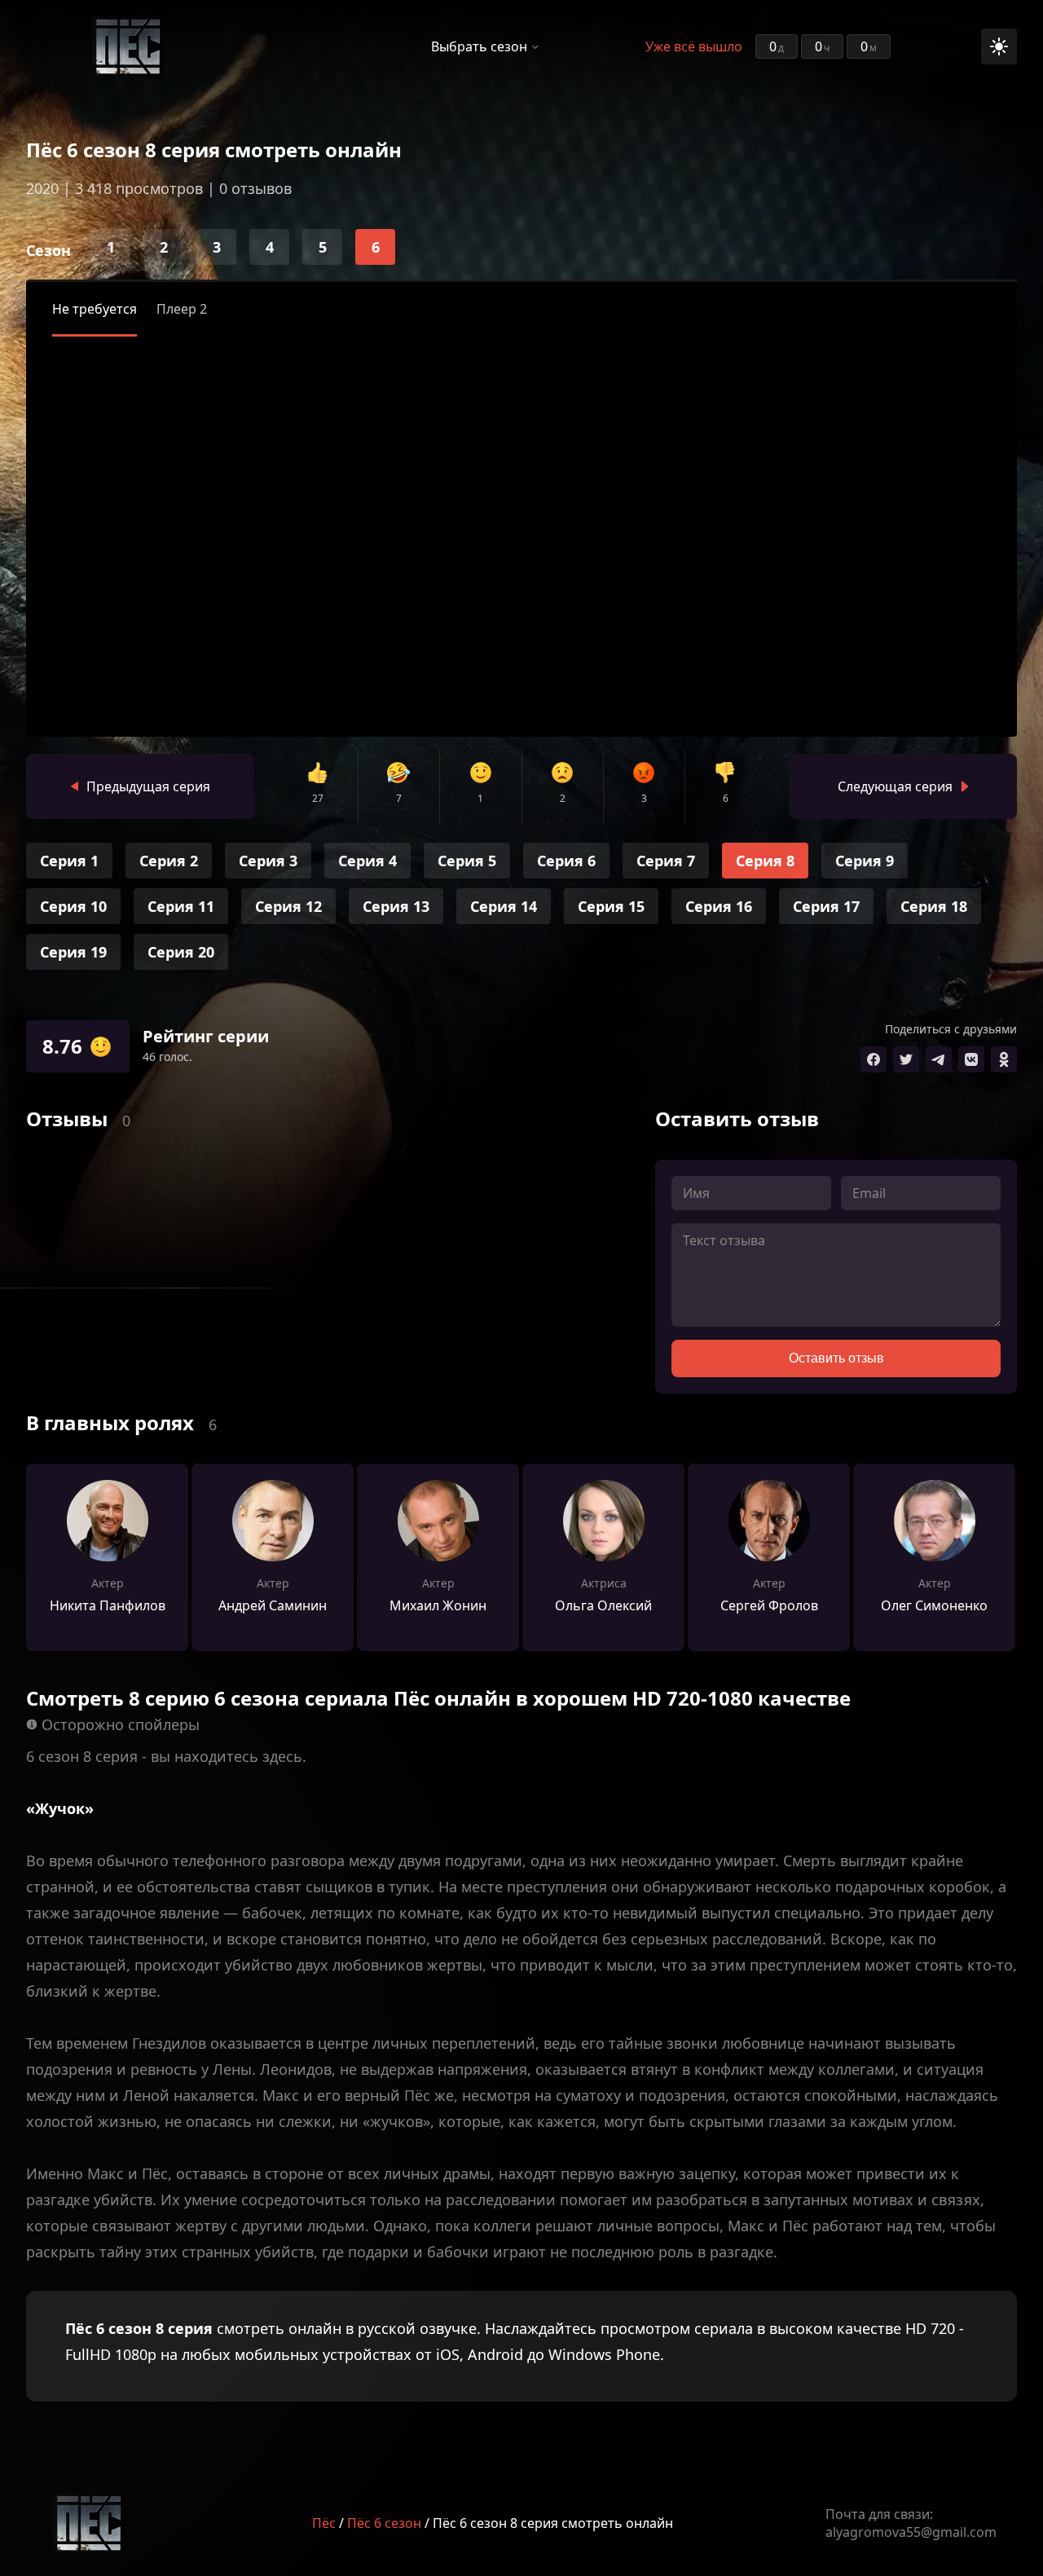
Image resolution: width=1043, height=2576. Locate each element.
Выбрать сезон (479, 46)
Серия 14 (504, 906)
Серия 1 (69, 861)
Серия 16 (719, 906)
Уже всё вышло (694, 46)
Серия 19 (73, 952)
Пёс (324, 2523)
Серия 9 (865, 861)
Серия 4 (367, 861)
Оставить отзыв (836, 1358)
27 (318, 798)
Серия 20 (181, 952)
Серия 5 (467, 861)
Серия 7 (666, 861)
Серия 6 (566, 861)
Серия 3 (268, 861)
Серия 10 (73, 906)
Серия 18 (934, 906)
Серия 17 (826, 906)
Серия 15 (611, 906)
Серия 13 (396, 906)
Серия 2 (169, 861)
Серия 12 (288, 906)
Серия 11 (181, 906)
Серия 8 (765, 861)
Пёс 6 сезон (384, 2523)
